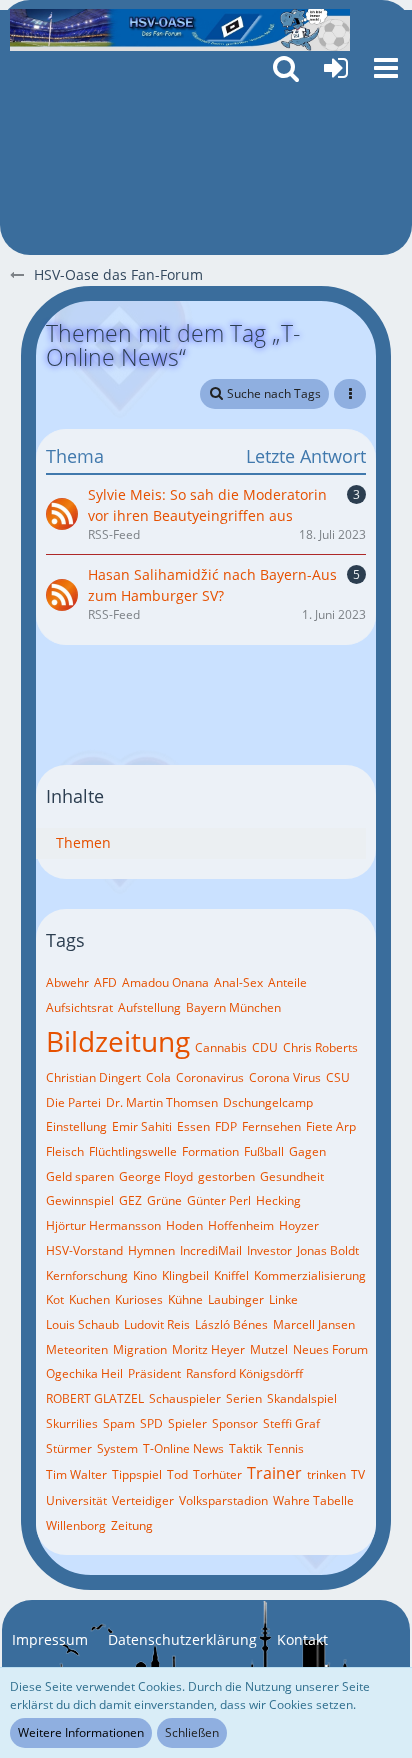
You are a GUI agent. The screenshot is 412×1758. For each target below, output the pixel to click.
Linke (283, 1299)
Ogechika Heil (84, 1373)
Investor (269, 1250)
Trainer (274, 1473)
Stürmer (69, 1448)
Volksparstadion (223, 1500)
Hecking (278, 1200)
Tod (177, 1474)
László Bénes (231, 1324)
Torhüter (217, 1474)
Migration (140, 1349)
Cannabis (221, 1047)
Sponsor (235, 1423)
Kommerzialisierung (310, 1275)
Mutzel (269, 1349)
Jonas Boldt (328, 1250)
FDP (226, 1126)
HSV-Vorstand (84, 1250)
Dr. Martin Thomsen (162, 1102)
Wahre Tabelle (313, 1500)
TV (358, 1474)
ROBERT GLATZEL (95, 1398)
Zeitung (132, 1525)
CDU (265, 1047)
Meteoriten (77, 1349)
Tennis (285, 1448)
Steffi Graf (291, 1423)
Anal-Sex (238, 982)
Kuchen (89, 1299)
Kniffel (231, 1275)
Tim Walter (76, 1474)
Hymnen (151, 1250)
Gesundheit (292, 1176)
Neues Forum (330, 1349)
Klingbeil (185, 1275)
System (117, 1448)
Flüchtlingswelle (133, 1151)
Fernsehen (271, 1126)
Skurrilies (72, 1423)
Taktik (245, 1448)
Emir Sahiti (142, 1126)
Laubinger (236, 1299)
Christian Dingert (93, 1077)
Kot (55, 1299)
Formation (210, 1151)
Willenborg (76, 1525)
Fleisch (65, 1151)
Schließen (192, 1732)
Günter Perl (219, 1200)
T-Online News (183, 1448)
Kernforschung (87, 1275)
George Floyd (156, 1176)
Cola (158, 1077)
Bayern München (233, 1007)
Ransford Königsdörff (244, 1373)
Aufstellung (149, 1007)
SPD (151, 1423)
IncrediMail (211, 1250)
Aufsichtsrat (79, 1007)
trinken (326, 1474)
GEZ (130, 1200)
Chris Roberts (320, 1047)
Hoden (184, 1225)
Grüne (164, 1200)
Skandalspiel (302, 1398)
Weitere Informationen (81, 1732)
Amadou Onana (165, 982)
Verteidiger (143, 1500)
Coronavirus (210, 1077)
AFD (105, 982)
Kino (145, 1275)
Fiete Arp (331, 1126)
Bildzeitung (118, 1041)
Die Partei (73, 1102)
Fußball (264, 1151)
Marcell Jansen (314, 1324)
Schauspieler (185, 1398)
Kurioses (139, 1299)
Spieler (187, 1423)
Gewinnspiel (80, 1200)
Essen (193, 1126)
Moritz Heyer (208, 1349)
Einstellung (76, 1126)
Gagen (307, 1151)
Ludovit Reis (157, 1324)
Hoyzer (299, 1225)
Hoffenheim (241, 1225)
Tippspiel (137, 1474)
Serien (244, 1398)
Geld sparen (80, 1176)
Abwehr (67, 982)
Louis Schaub (82, 1324)
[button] (386, 68)
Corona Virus (285, 1077)
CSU (338, 1077)
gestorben (226, 1176)
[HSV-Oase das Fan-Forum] (180, 30)
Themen (83, 842)
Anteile (287, 982)
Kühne (185, 1299)
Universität (76, 1500)
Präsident (154, 1373)
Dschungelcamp (268, 1102)
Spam (119, 1423)
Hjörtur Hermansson (103, 1225)
